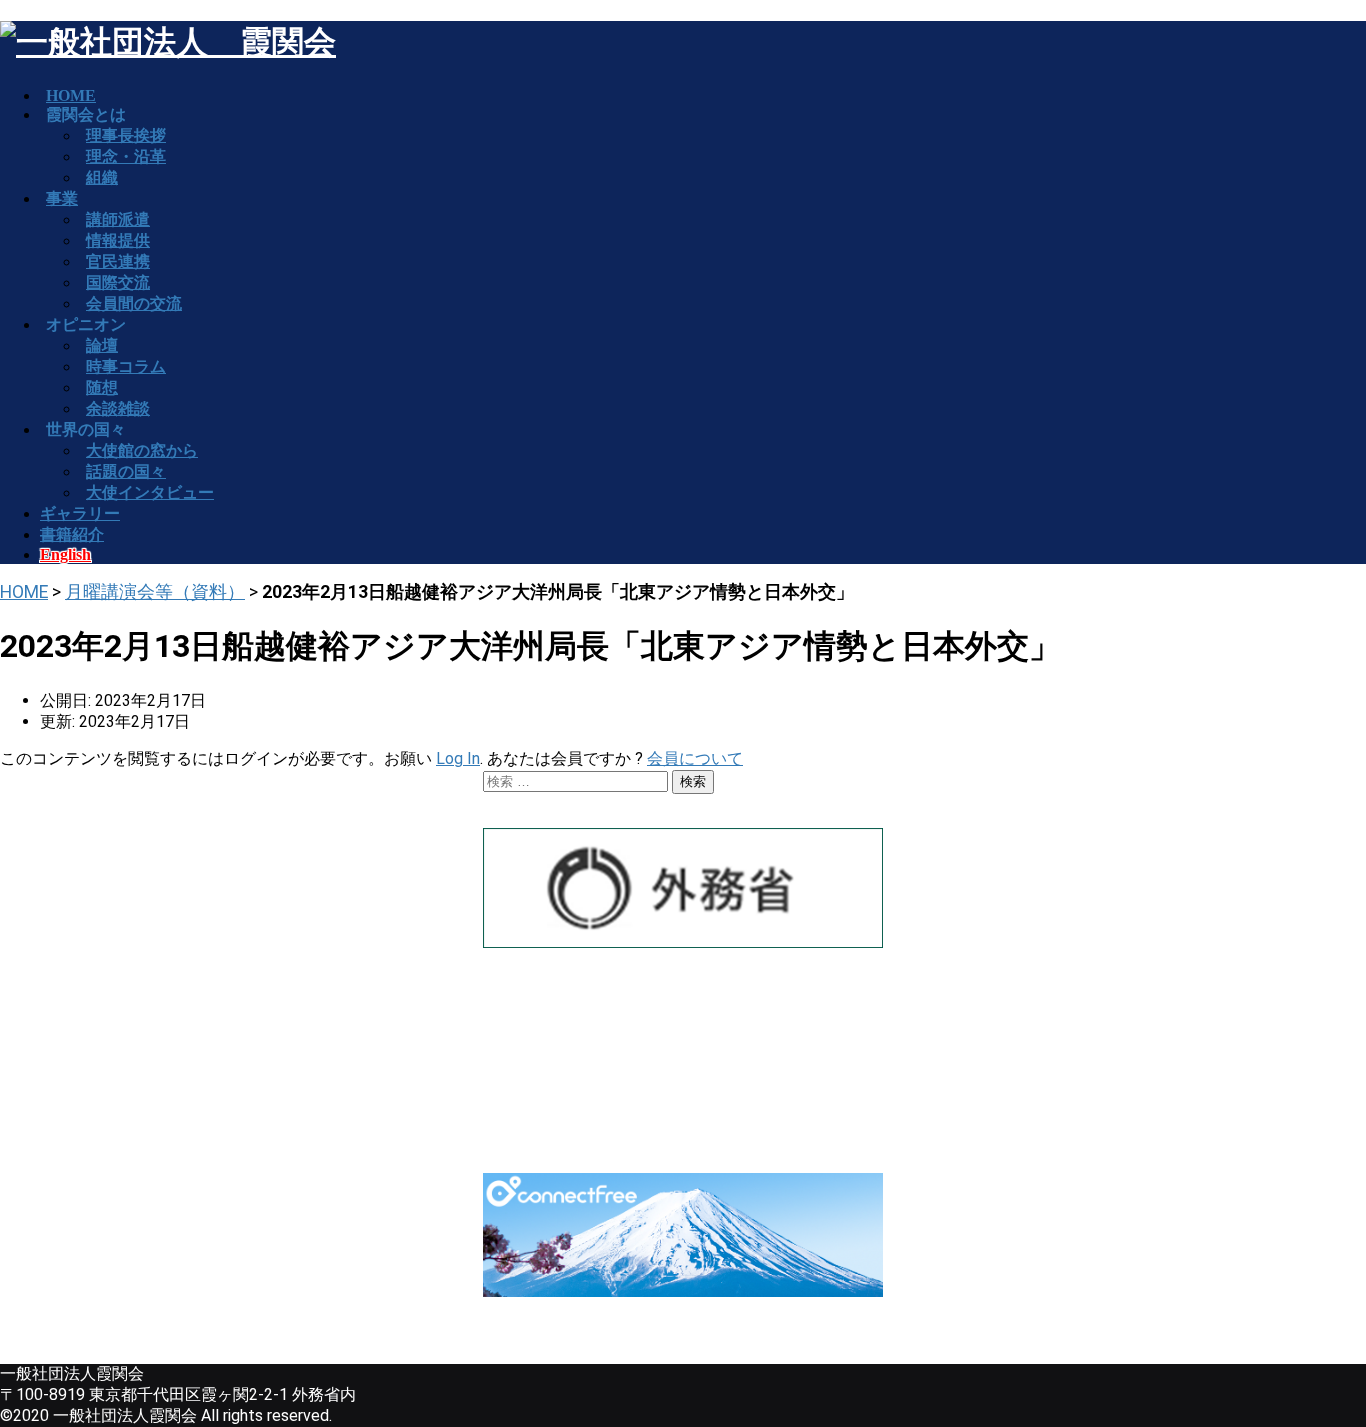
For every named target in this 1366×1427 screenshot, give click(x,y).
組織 (102, 177)
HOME (24, 592)
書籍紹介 (72, 534)
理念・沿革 (126, 156)
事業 (62, 198)
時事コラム (126, 366)
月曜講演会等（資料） (155, 592)
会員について (695, 758)
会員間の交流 (134, 303)
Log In (458, 758)
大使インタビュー (150, 492)
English (65, 554)
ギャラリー (80, 513)
